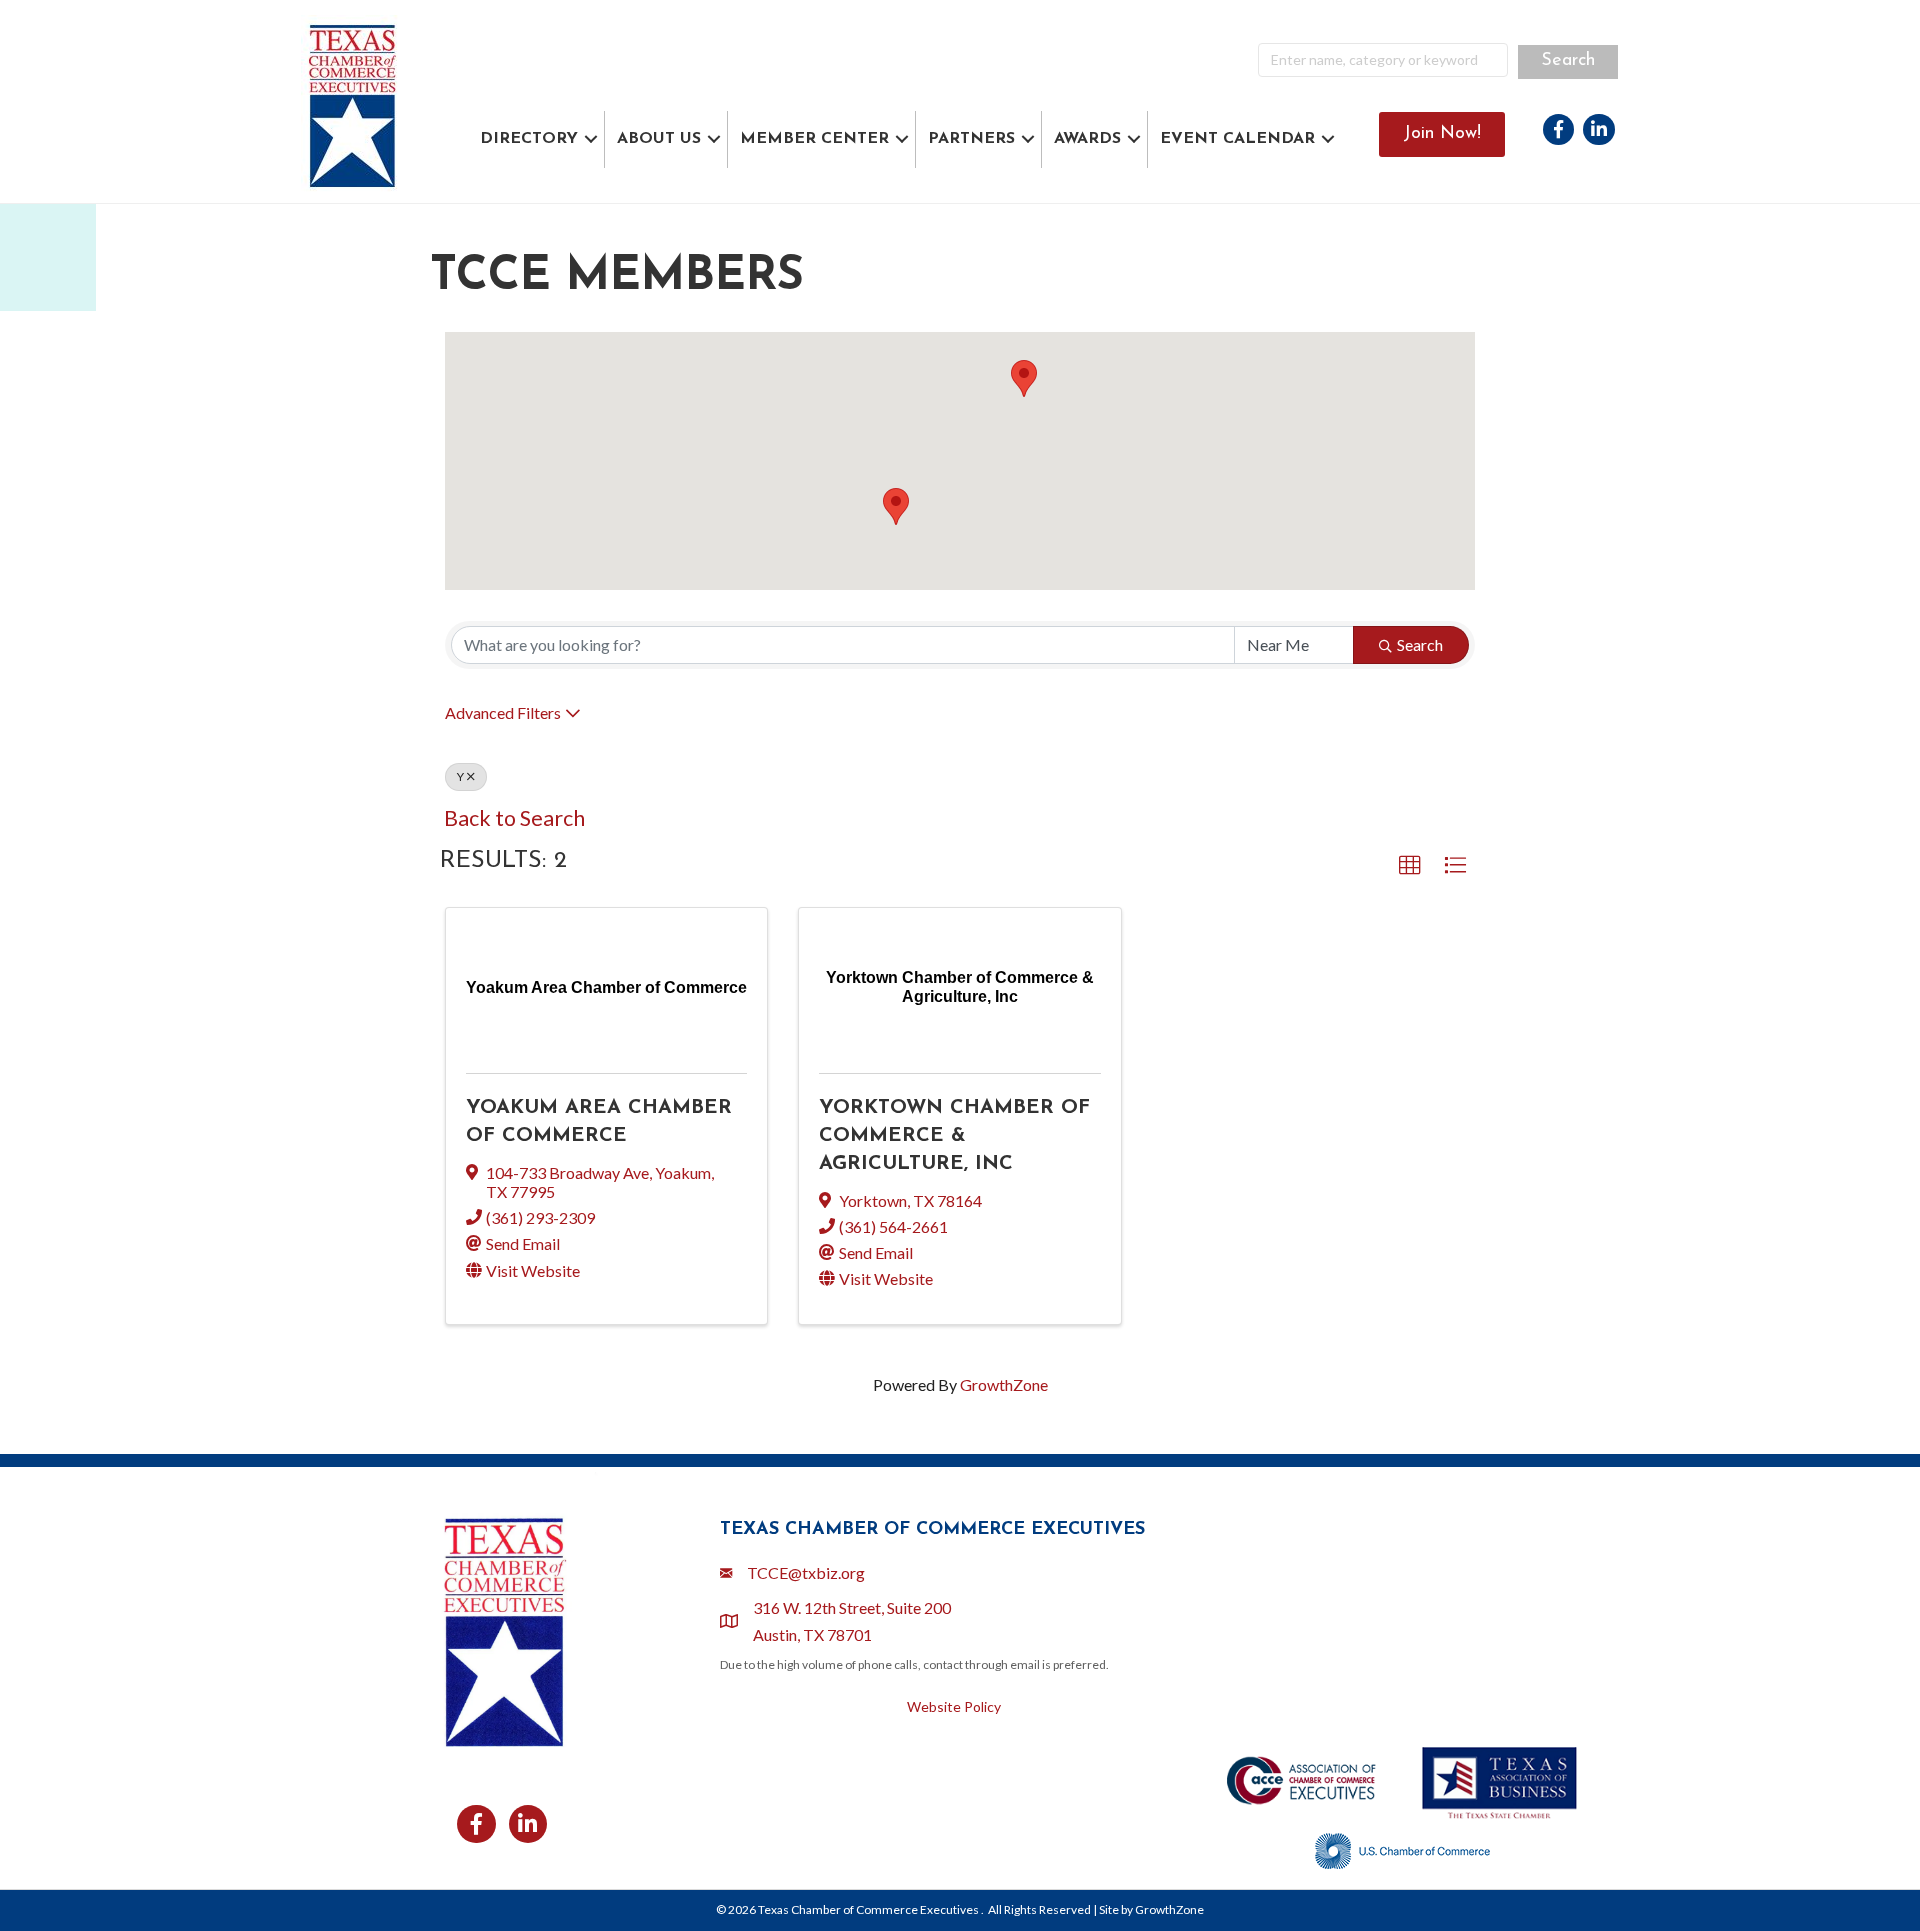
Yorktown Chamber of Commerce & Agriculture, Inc (954, 1136)
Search (1420, 644)
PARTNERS (971, 139)
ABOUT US (659, 139)
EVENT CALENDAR (1237, 139)
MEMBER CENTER (814, 139)
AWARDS (1087, 139)
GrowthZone (1004, 1384)
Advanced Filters (503, 712)
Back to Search (514, 818)
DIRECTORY (529, 139)
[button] (1024, 378)
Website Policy (954, 1706)
